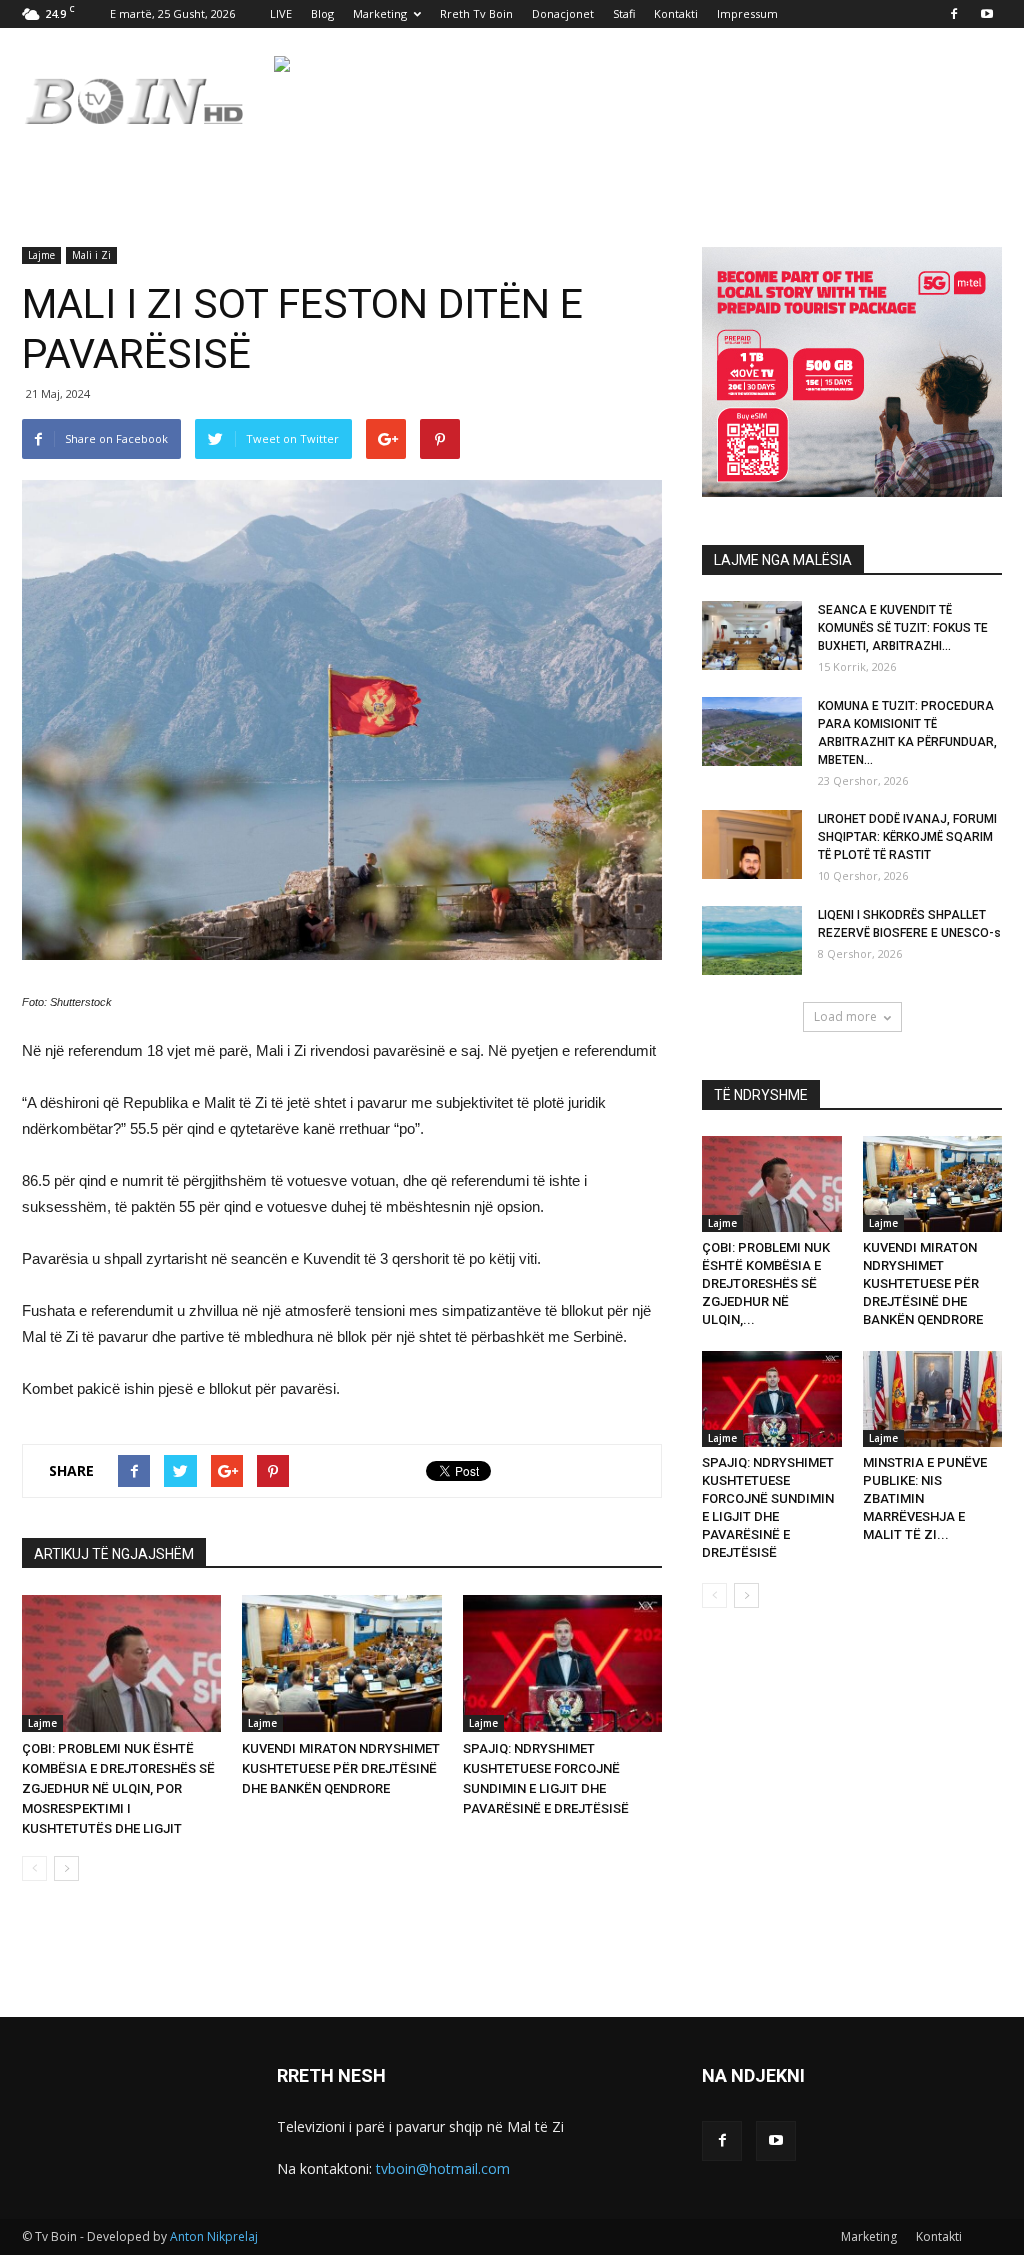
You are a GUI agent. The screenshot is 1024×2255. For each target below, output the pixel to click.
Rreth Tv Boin (476, 13)
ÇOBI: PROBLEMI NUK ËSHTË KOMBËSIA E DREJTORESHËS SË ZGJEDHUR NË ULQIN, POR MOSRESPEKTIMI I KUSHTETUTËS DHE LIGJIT (118, 1788)
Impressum (747, 13)
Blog (322, 13)
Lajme (41, 255)
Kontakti (676, 13)
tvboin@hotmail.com (443, 2168)
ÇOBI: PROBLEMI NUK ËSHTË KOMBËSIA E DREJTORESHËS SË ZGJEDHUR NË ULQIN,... (766, 1283)
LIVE (281, 13)
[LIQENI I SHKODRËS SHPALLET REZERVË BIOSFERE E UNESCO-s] (752, 940)
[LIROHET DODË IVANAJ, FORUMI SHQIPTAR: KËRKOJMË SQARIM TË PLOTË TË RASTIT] (752, 844)
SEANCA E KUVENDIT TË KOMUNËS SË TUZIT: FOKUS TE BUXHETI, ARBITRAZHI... (903, 628)
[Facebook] (954, 14)
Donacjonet (563, 13)
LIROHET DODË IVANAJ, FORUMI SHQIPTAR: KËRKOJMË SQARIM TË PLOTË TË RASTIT (907, 837)
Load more (845, 1016)
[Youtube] (987, 14)
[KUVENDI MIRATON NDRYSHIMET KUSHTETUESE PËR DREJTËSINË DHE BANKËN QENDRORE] (341, 1663)
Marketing (380, 13)
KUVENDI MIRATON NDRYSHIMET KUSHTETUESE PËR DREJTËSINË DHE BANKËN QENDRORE (341, 1768)
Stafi (624, 13)
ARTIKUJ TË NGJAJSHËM (114, 1554)
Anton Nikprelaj (214, 2236)
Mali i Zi (91, 255)
